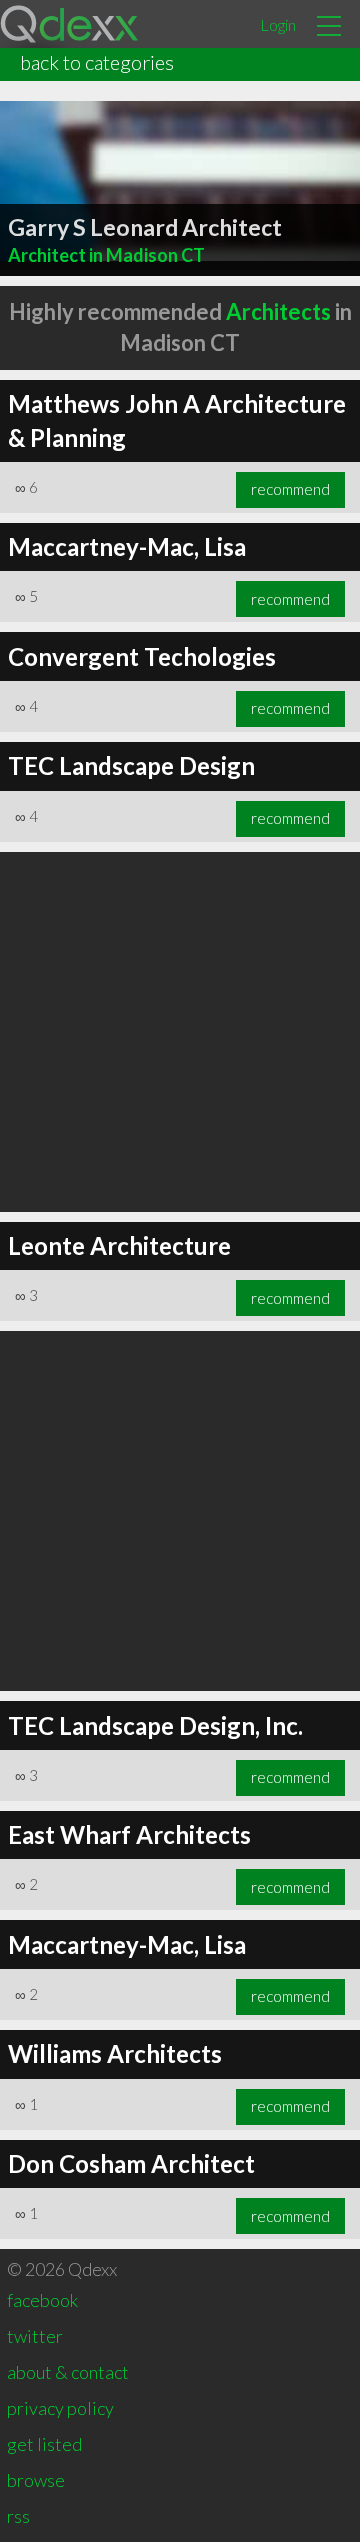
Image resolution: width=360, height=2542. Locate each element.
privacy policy (60, 2408)
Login (278, 24)
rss (18, 2516)
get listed (44, 2444)
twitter (35, 2336)
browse (36, 2480)
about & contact (68, 2372)
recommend (290, 489)
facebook (42, 2300)
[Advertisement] (180, 1032)
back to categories (97, 62)
